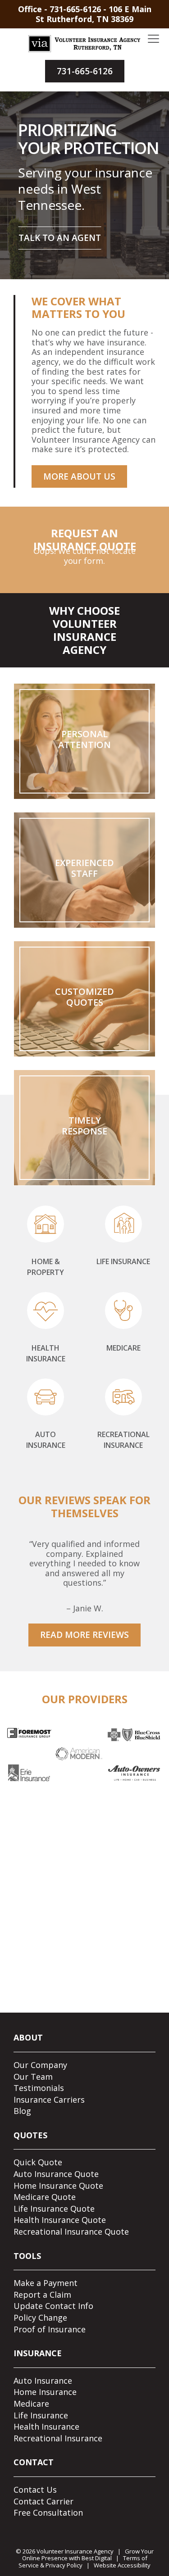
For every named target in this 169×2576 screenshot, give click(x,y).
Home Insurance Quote (58, 2186)
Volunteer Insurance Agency (75, 2551)
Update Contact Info (53, 2306)
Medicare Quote (45, 2197)
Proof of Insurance (50, 2329)
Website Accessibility (122, 2565)
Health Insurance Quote (60, 2220)
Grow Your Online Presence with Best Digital (88, 2555)
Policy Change (40, 2317)
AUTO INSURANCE (46, 1440)
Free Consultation (48, 2513)
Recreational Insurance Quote (71, 2231)
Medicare (31, 2404)
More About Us (79, 476)
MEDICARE (123, 1348)
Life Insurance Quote (54, 2209)
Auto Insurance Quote (56, 2174)
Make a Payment (46, 2283)
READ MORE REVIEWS (84, 1635)
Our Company (40, 2065)
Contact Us (35, 2490)
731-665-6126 (75, 9)
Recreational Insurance (58, 2438)
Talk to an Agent (60, 238)
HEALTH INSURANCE (46, 1353)
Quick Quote (38, 2162)
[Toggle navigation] (153, 39)
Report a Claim (42, 2295)
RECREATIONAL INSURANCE (123, 1440)
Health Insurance (46, 2426)
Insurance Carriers (49, 2100)
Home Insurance (45, 2392)
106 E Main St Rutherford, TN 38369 (94, 14)
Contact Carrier (43, 2501)
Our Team (33, 2077)
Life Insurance (41, 2415)
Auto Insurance (43, 2381)
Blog (22, 2111)
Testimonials (39, 2088)
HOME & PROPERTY (46, 1267)
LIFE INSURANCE (123, 1261)
